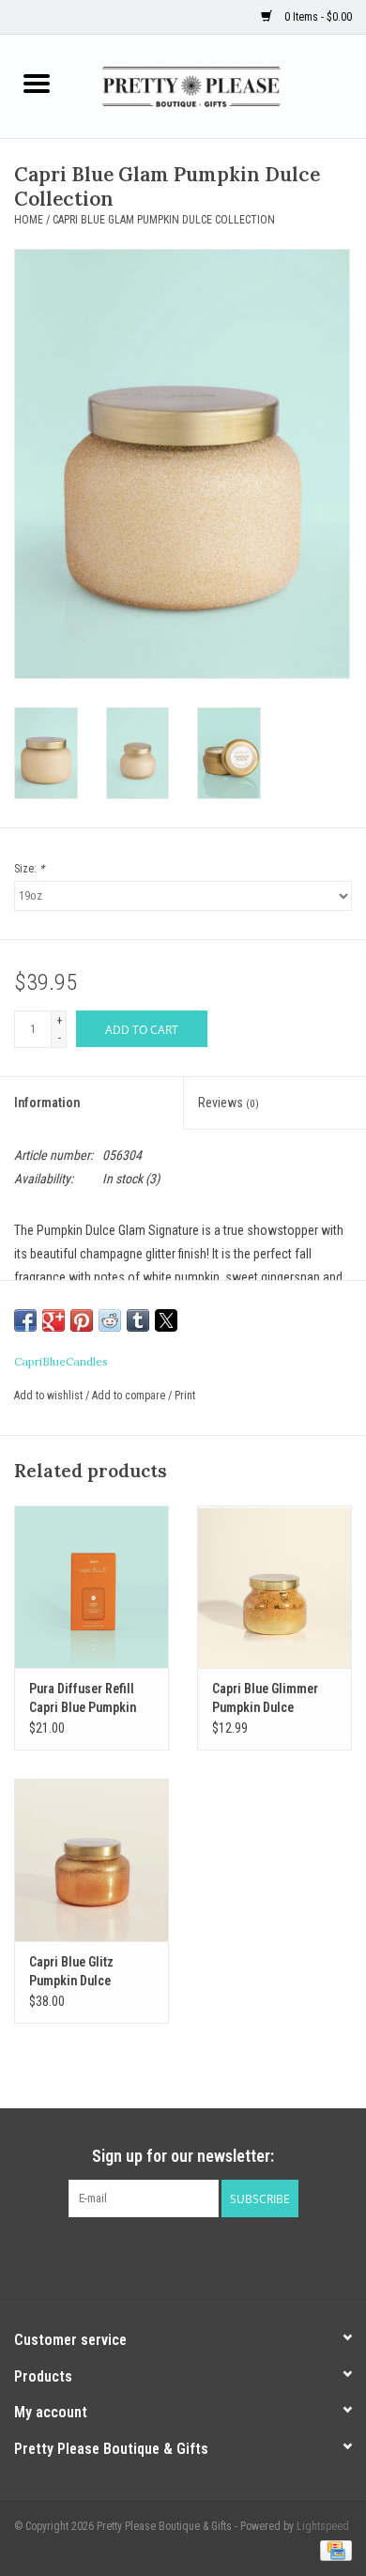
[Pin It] (82, 1320)
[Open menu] (37, 83)
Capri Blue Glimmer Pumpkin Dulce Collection (265, 1699)
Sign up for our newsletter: (183, 2156)
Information (47, 1103)
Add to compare (130, 1396)
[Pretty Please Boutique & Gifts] (220, 85)
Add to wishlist (50, 1396)
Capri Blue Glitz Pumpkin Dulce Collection (71, 1972)
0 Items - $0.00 (317, 17)
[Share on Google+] (53, 1320)
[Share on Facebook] (25, 1320)
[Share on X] (166, 1320)
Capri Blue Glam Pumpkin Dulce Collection (164, 220)
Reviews (229, 1103)
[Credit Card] (333, 2550)
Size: (29, 869)
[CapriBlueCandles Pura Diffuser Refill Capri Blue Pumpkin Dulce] (91, 1587)
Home (29, 220)
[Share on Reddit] (110, 1320)
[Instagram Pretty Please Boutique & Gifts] (200, 2256)
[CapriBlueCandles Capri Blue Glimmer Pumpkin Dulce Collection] (274, 1587)
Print (185, 1396)
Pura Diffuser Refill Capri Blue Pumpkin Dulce (83, 1699)
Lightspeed (323, 2526)
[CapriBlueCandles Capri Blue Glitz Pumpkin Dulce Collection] (91, 1860)
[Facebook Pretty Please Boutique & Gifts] (167, 2256)
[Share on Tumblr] (138, 1320)
